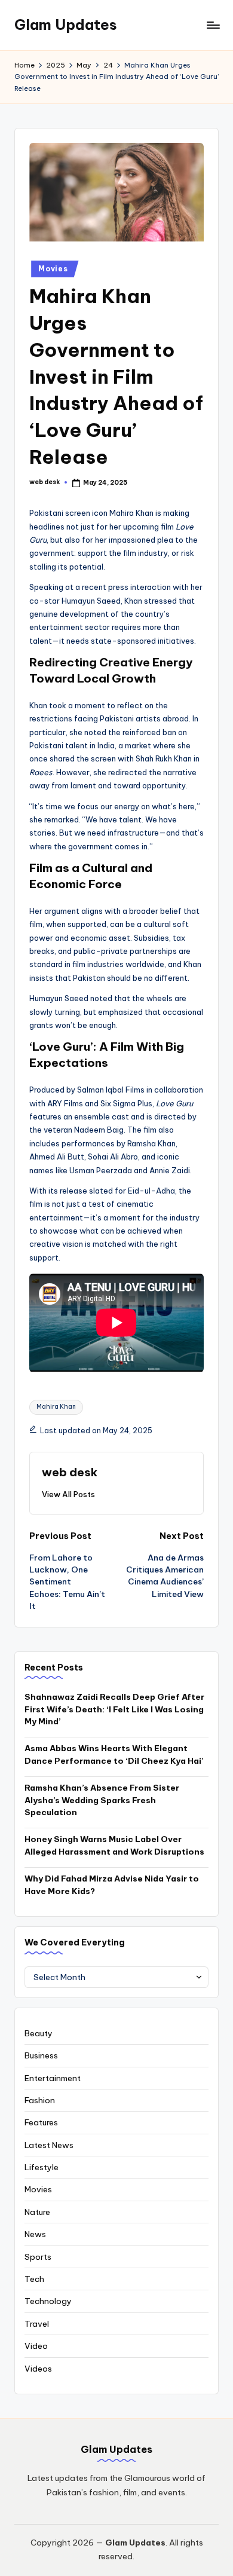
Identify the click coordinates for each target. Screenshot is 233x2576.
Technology (48, 2301)
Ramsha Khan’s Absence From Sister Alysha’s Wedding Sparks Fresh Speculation (102, 1800)
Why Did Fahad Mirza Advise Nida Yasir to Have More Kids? (112, 1884)
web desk (70, 1472)
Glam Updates (66, 25)
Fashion (40, 2100)
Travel (37, 2324)
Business (41, 2055)
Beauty (39, 2033)
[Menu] (213, 25)
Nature (37, 2212)
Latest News (49, 2145)
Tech (34, 2279)
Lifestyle (42, 2167)
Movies (53, 269)
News (35, 2234)
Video (36, 2346)
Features (41, 2122)
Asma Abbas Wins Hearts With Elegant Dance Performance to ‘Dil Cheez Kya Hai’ (114, 1754)
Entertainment (53, 2078)
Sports (38, 2257)
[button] (68, 1494)
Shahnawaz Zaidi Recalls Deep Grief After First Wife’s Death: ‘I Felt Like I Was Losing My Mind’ (114, 1709)
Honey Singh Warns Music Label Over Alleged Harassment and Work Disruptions (114, 1845)
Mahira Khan (56, 1407)
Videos (38, 2369)
